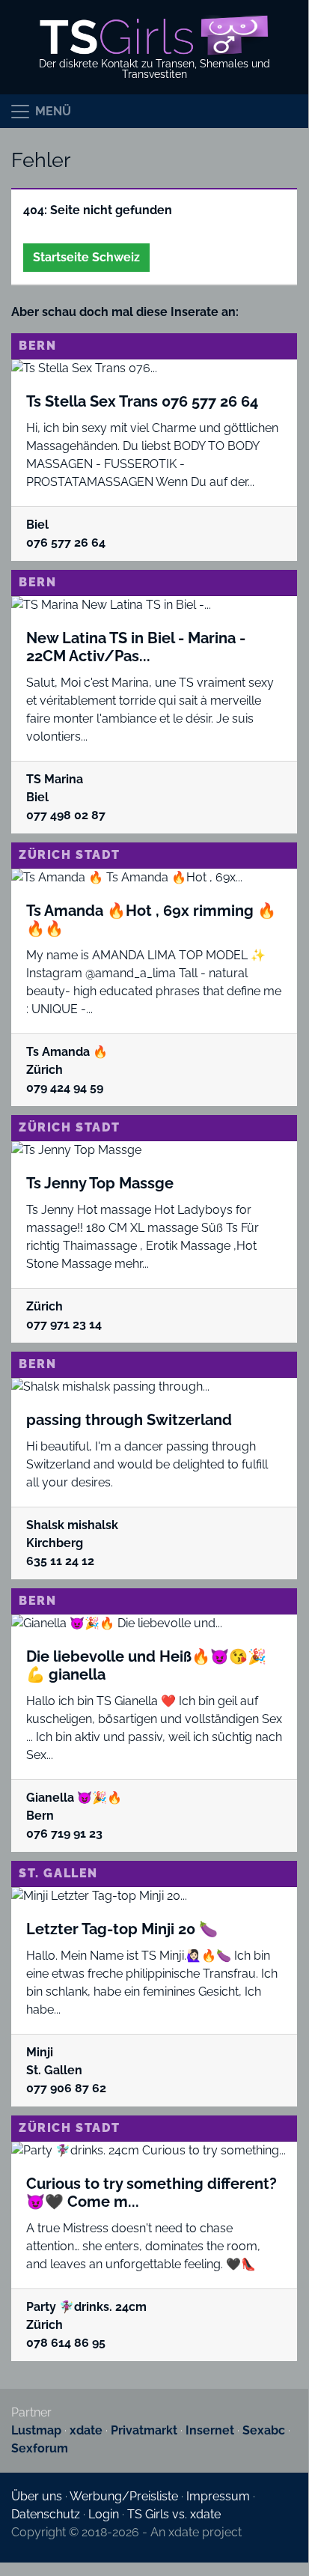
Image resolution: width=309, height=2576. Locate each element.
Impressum (218, 2496)
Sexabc (264, 2430)
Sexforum (40, 2448)
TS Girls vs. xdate (174, 2514)
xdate (86, 2430)
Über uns (37, 2496)
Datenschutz (46, 2514)
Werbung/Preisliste (124, 2496)
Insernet (210, 2430)
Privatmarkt (144, 2430)
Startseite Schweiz (86, 257)
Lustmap (36, 2430)
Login (104, 2514)
